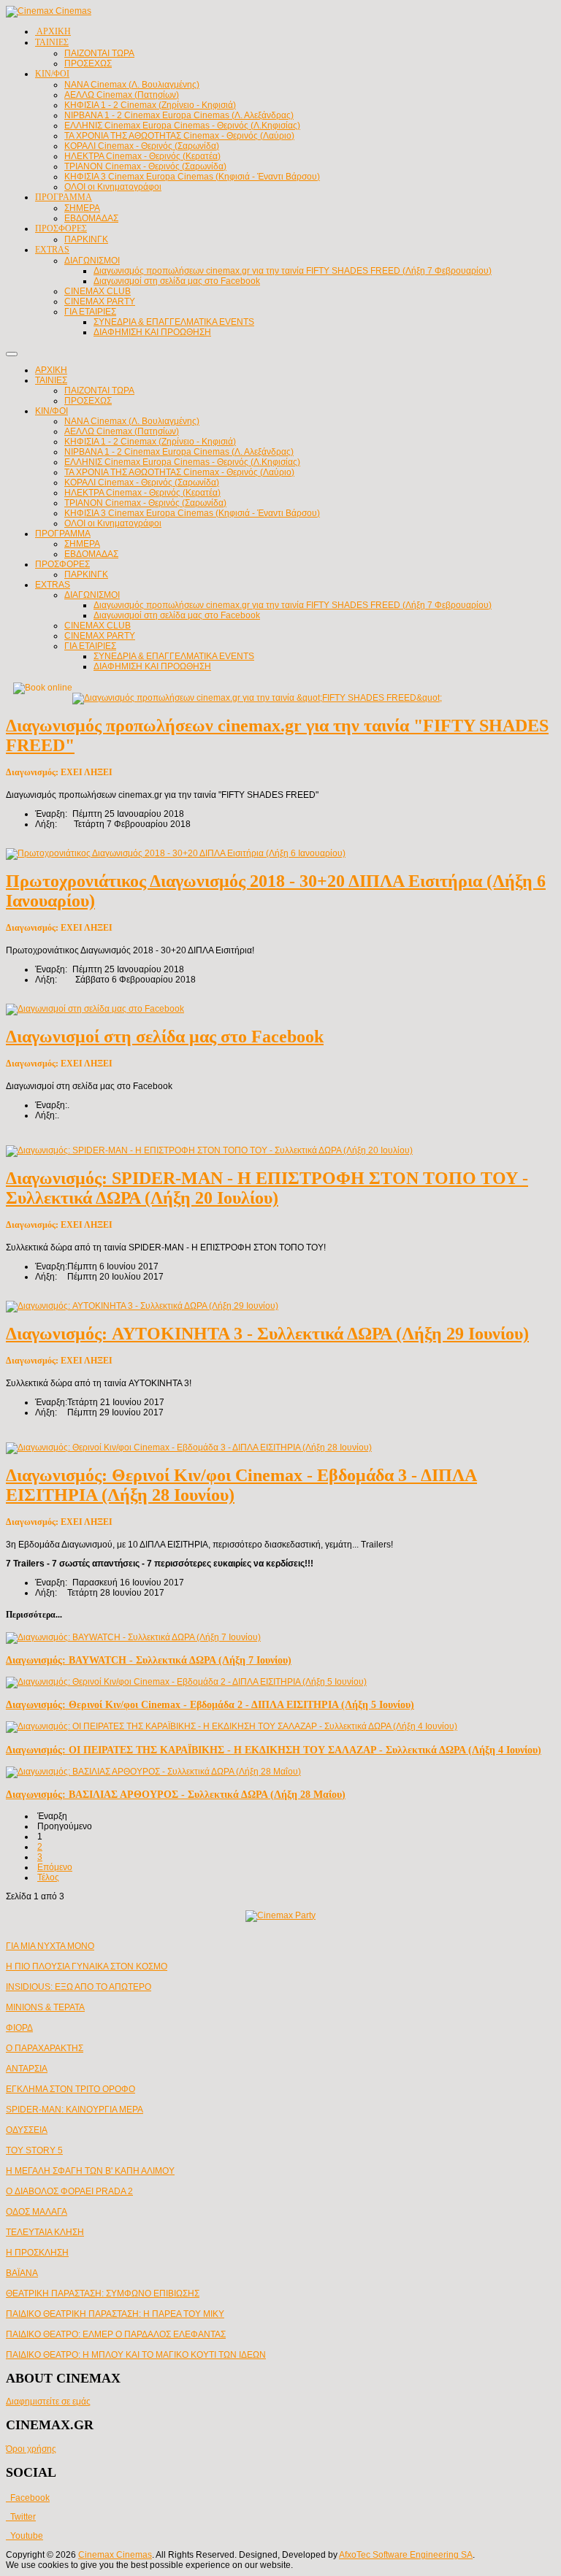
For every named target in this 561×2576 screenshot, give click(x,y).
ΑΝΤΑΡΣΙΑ (27, 2069)
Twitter (21, 2517)
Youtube (24, 2536)
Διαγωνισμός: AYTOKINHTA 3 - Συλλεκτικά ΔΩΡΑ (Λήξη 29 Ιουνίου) (267, 1334)
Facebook (28, 2498)
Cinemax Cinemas (115, 2555)
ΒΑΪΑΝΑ (22, 2273)
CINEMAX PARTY (100, 636)
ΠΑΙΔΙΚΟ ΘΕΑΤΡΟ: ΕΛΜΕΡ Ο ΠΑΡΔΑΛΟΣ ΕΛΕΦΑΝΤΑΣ (116, 2334)
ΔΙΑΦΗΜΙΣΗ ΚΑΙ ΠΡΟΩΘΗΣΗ (152, 666)
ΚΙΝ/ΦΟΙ (51, 411)
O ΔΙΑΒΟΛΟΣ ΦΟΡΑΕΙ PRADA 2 (69, 2191)
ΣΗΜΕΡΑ (82, 544)
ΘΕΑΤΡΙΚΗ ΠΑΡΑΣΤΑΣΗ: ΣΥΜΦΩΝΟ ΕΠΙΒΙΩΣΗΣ (103, 2294)
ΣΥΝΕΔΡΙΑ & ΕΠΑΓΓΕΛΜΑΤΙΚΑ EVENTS (174, 656)
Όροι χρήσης (31, 2449)
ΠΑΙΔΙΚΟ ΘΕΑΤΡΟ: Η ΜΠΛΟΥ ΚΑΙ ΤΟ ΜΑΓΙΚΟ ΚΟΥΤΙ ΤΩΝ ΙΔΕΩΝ (136, 2355)
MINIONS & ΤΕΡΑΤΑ (45, 2007)
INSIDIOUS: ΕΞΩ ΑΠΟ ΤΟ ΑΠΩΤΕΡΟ (79, 1987)
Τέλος (48, 1877)
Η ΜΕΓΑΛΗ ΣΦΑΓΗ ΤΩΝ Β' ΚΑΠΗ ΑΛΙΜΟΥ (90, 2171)
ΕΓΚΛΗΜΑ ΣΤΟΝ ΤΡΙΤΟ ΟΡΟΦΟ (70, 2089)
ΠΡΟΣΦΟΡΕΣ (62, 564)
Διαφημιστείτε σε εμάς (48, 2402)
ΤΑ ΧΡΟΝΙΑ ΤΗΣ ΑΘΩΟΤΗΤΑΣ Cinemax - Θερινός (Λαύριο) (179, 472)
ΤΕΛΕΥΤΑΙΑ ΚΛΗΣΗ (45, 2232)
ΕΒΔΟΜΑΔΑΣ (91, 554)
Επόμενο (55, 1867)
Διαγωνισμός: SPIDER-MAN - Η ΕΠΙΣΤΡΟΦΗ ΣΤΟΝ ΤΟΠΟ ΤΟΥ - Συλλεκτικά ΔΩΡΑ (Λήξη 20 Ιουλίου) (267, 1188)
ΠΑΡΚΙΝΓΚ (86, 574)
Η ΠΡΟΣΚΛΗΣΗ (37, 2253)
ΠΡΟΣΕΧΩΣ (88, 401)
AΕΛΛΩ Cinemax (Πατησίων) (122, 431)
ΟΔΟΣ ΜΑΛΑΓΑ (37, 2212)
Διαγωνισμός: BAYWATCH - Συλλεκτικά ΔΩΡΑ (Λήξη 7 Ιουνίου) (149, 1660)
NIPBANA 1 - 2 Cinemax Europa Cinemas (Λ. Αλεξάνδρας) (179, 452)
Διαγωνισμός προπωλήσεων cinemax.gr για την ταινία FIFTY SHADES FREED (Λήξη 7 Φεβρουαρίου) (293, 605)
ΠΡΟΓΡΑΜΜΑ (63, 534)
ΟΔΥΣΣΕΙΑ (27, 2130)
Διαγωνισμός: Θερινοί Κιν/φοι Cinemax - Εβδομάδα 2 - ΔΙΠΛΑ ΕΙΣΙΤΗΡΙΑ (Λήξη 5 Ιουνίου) (210, 1704)
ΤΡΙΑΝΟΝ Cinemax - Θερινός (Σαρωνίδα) (145, 503)
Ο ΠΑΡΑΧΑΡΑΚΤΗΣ (45, 2048)
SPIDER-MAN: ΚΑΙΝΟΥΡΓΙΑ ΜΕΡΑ (75, 2110)
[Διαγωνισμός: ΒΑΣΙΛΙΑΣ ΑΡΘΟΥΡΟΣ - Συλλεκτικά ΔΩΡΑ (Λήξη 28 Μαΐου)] (153, 1772)
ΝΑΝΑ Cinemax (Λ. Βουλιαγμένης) (132, 421)
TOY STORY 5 (34, 2150)
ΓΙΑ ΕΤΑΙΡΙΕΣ (90, 646)
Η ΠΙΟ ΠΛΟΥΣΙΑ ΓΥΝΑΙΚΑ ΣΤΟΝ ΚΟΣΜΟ (87, 1966)
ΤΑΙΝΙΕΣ (51, 380)
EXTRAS (53, 585)
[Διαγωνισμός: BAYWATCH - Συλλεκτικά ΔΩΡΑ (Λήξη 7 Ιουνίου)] (133, 1637)
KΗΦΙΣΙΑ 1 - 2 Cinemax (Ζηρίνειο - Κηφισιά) (150, 442)
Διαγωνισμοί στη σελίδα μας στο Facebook (177, 615)
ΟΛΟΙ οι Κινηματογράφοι (113, 523)
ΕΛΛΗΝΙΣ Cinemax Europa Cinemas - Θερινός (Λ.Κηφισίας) (182, 462)
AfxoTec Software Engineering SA (406, 2555)
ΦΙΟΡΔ (19, 2028)
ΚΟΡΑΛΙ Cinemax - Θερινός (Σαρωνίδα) (142, 482)
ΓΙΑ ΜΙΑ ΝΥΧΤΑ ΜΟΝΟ (50, 1946)
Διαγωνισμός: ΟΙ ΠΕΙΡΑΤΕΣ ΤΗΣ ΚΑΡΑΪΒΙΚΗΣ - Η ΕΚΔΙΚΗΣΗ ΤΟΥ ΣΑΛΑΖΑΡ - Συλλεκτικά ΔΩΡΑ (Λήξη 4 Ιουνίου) (274, 1750)
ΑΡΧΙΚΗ (51, 370)
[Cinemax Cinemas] (49, 11)
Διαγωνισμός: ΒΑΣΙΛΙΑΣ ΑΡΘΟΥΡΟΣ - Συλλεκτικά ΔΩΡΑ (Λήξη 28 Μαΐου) (176, 1794)
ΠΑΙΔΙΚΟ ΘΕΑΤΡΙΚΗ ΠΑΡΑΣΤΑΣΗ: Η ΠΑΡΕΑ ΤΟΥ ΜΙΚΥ (115, 2314)
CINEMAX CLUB (98, 626)
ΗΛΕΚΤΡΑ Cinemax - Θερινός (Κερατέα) (142, 493)
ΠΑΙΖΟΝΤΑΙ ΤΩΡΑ (99, 391)
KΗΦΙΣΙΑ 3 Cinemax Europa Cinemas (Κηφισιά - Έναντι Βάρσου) (192, 513)
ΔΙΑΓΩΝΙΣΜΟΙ (92, 595)
